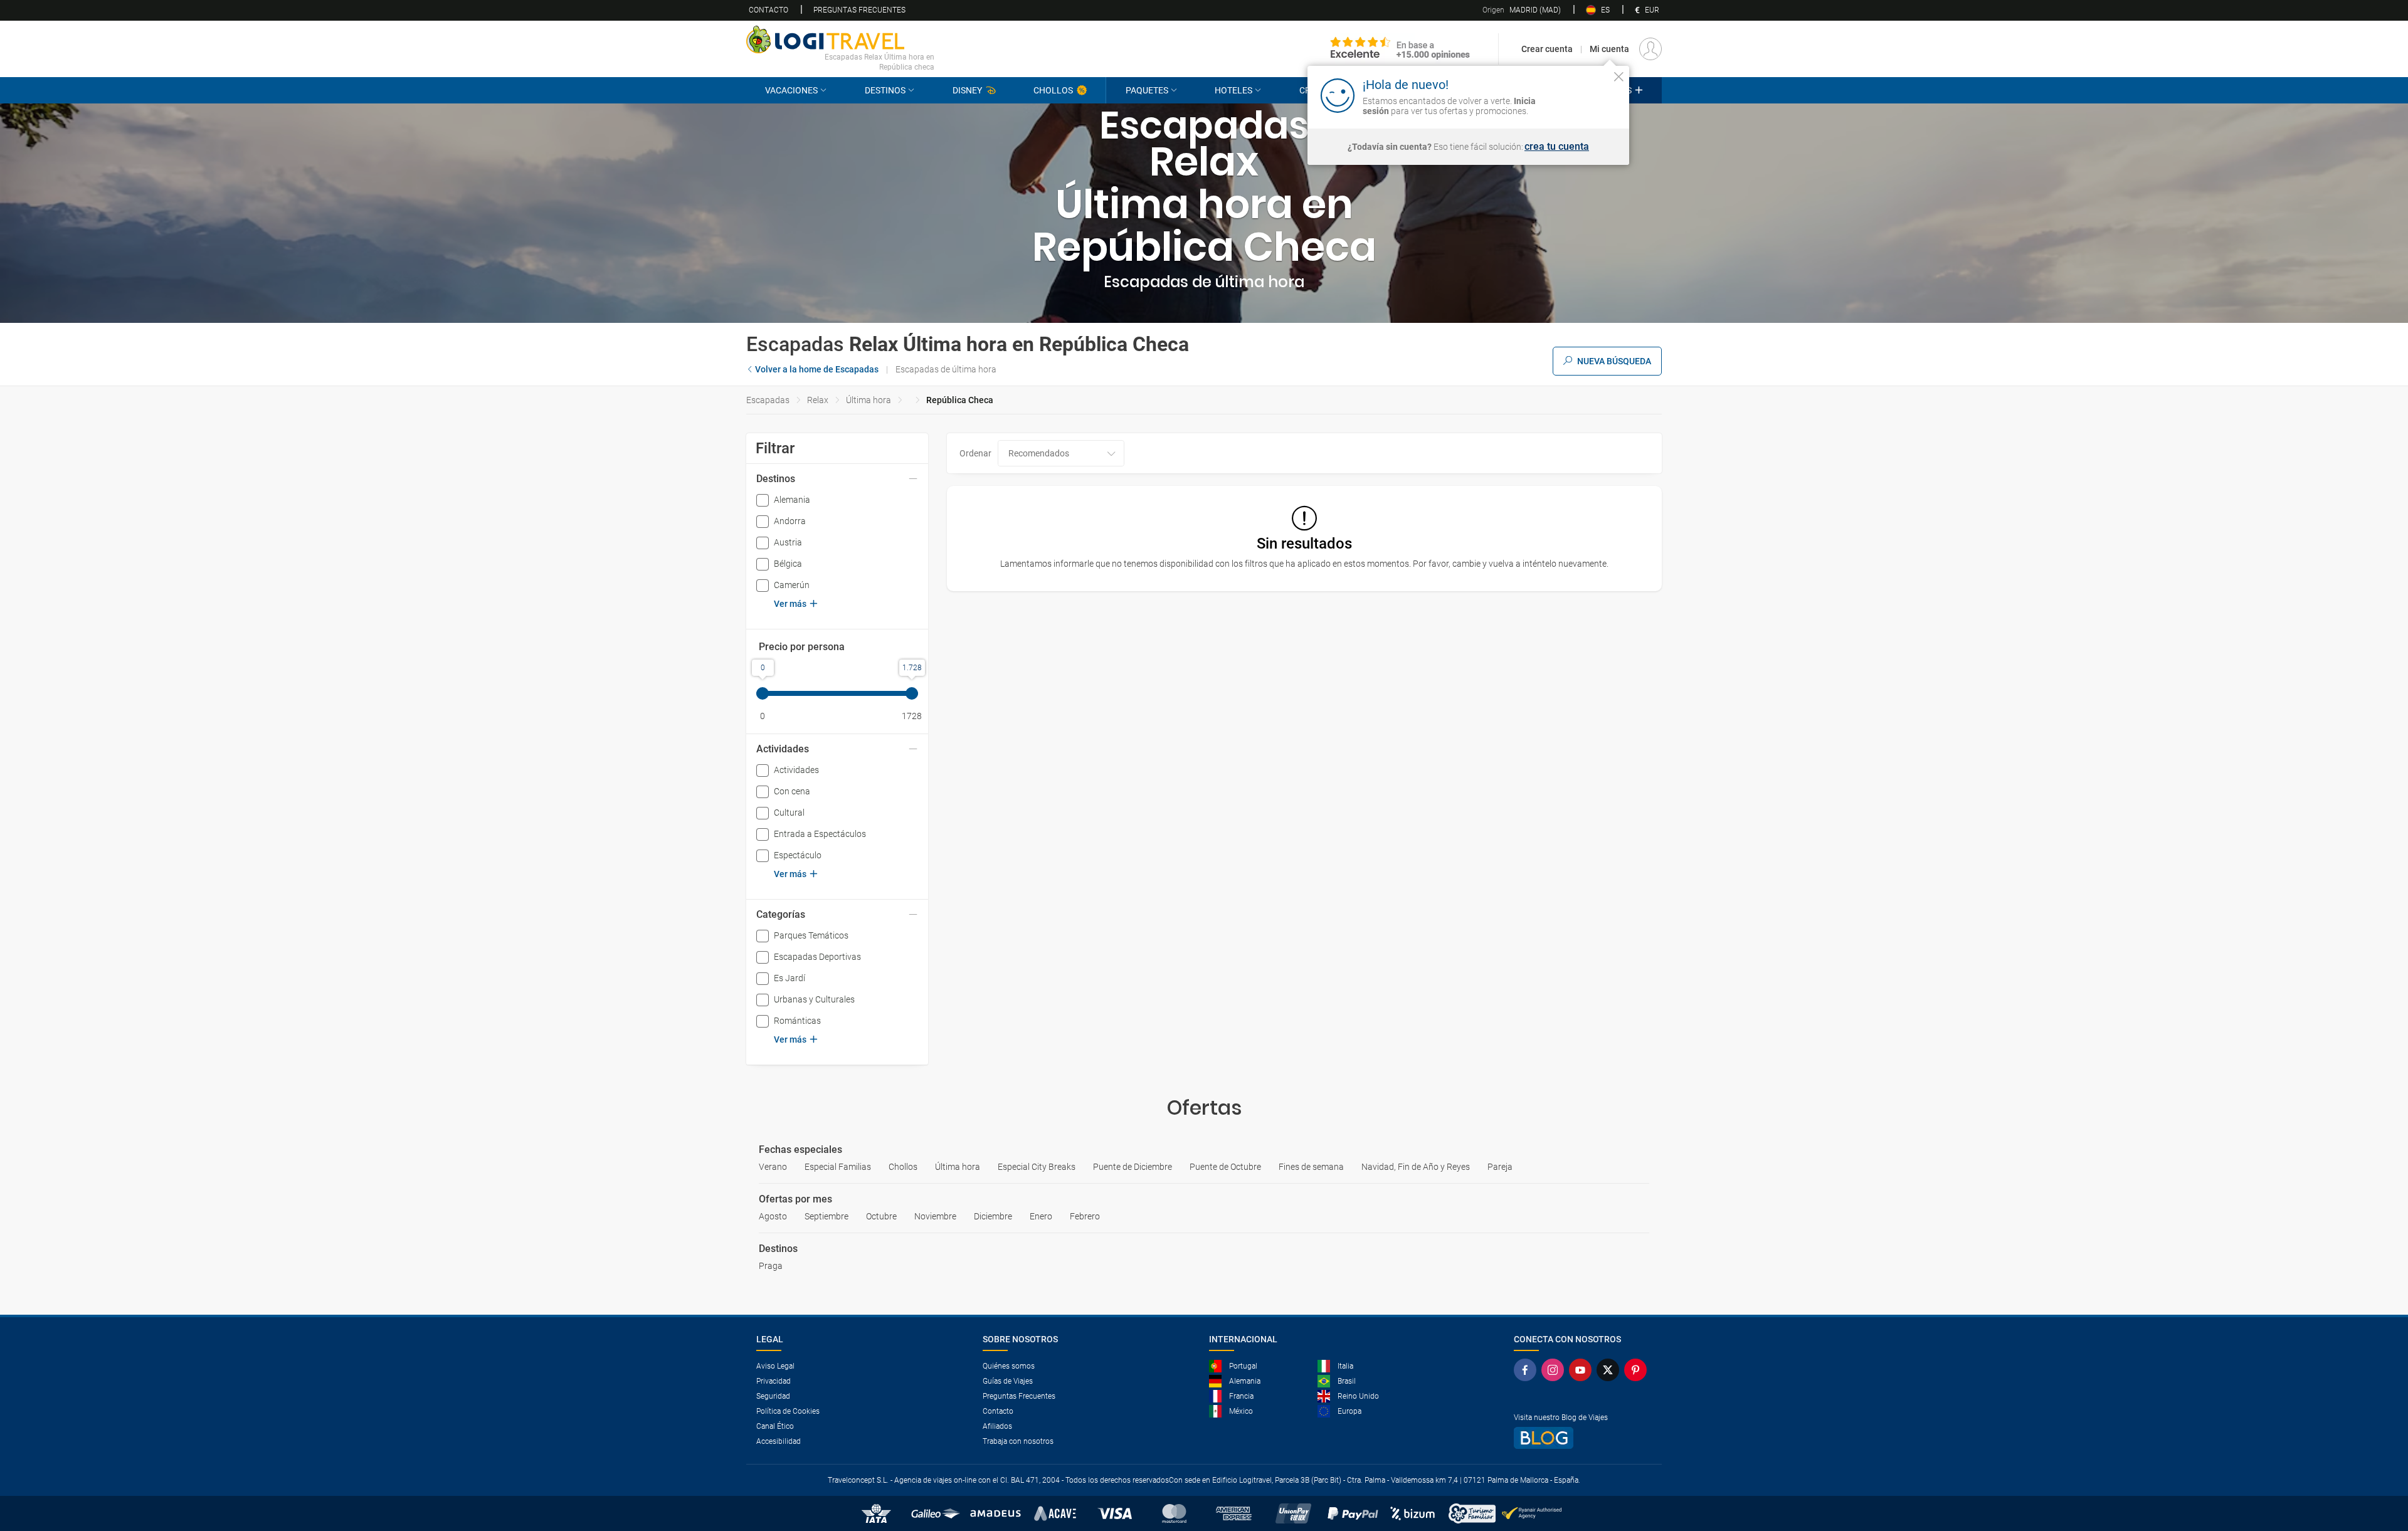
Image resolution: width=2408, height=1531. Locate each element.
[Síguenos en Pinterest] (1638, 1370)
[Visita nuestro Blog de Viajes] (1583, 1438)
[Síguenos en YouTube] (1583, 1370)
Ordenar (975, 453)
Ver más (790, 604)
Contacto (768, 10)
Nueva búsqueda (1614, 361)
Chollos (1053, 90)
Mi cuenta (1609, 49)
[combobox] (1061, 453)
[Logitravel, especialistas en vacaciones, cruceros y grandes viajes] (840, 39)
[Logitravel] (1400, 49)
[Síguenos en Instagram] (1555, 1370)
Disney (967, 90)
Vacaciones (791, 90)
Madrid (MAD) (1522, 10)
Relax (818, 400)
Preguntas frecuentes (859, 10)
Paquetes (1147, 90)
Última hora (869, 400)
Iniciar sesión (1580, 95)
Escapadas (768, 400)
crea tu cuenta (1557, 147)
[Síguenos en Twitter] (1610, 1370)
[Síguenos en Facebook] (1528, 1370)
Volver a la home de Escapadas (817, 369)
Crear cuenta (1547, 49)
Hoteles (1233, 90)
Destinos (885, 90)
